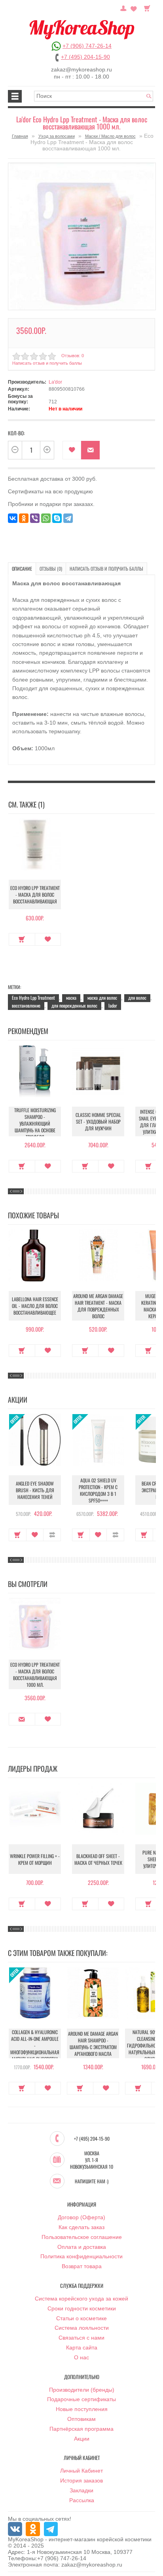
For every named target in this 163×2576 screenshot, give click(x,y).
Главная (20, 136)
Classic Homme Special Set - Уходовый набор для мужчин (98, 1121)
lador (113, 1005)
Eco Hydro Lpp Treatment (33, 998)
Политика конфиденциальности (81, 2256)
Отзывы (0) (51, 569)
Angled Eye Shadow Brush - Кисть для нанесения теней (35, 1490)
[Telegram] (68, 518)
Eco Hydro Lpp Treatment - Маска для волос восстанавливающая (35, 895)
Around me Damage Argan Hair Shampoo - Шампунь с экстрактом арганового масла (93, 2044)
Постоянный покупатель (123, 7)
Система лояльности (82, 2328)
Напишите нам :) (92, 2181)
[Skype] (57, 518)
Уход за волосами (57, 136)
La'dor (55, 382)
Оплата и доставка (82, 2247)
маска (71, 998)
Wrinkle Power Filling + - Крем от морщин (35, 1859)
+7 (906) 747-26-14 (87, 46)
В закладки (72, 450)
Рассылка (82, 2500)
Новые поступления (82, 2409)
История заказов (81, 2480)
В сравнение (52, 1535)
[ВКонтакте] (13, 518)
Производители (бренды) (82, 2390)
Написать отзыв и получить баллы (106, 569)
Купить (22, 939)
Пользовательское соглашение (82, 2237)
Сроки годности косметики (82, 2308)
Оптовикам (81, 2419)
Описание (22, 569)
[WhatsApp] (46, 518)
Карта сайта (82, 2347)
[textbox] (94, 96)
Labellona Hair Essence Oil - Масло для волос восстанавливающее (35, 1306)
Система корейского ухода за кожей (81, 2299)
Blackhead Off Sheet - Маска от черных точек (98, 1859)
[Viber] (35, 518)
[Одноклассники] (24, 518)
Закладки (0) (134, 7)
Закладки (81, 2490)
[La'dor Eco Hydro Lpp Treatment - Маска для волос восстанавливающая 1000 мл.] (82, 236)
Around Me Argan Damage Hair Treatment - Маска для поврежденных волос (98, 1306)
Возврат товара (82, 2266)
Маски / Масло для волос (110, 136)
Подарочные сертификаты (81, 2399)
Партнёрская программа (81, 2429)
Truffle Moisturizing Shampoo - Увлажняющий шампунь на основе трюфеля (35, 1123)
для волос (137, 998)
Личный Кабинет (81, 2471)
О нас (81, 2357)
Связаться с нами (81, 2338)
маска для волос (102, 998)
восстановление (26, 1005)
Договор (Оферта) (81, 2217)
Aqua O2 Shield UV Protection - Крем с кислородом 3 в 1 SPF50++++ (98, 1490)
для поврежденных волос (74, 1005)
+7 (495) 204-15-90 (85, 57)
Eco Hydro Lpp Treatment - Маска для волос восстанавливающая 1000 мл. (35, 1675)
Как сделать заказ (81, 2227)
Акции (82, 2439)
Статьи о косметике (81, 2318)
